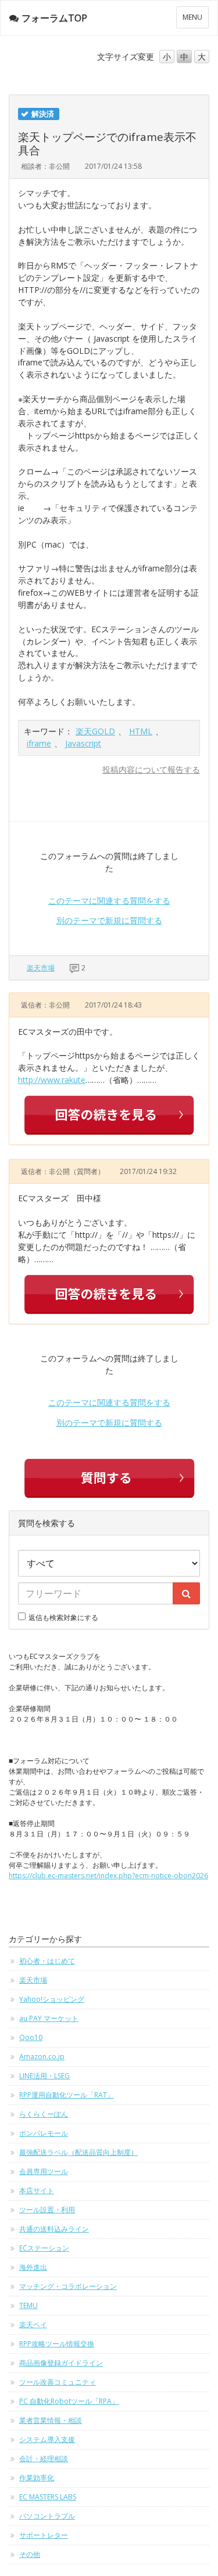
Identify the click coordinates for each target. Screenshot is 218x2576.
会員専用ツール (44, 2171)
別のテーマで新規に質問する (109, 920)
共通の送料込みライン (54, 2229)
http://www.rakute (52, 1080)
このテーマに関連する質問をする (109, 901)
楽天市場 (41, 968)
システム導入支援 (47, 2439)
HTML (141, 731)
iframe (39, 743)
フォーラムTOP (54, 18)
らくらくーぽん (44, 2114)
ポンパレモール (44, 2133)
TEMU (28, 2305)
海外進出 (33, 2267)
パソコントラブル (47, 2516)
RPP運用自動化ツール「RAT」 (67, 2095)
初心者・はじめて (47, 1961)
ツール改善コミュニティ (58, 2382)
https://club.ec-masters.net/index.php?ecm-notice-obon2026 (108, 1876)
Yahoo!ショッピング (52, 1999)
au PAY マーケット (49, 2018)
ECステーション (44, 2248)
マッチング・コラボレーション (68, 2286)
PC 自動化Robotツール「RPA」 (69, 2401)
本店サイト (37, 2191)
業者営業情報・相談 (51, 2420)
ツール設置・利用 (47, 2210)
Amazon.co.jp (42, 2057)
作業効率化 (37, 2478)
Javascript (83, 743)
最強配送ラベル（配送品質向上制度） (78, 2152)
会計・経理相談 (44, 2459)
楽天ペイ (33, 2325)
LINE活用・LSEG (44, 2076)
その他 (30, 2554)
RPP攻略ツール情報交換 (57, 2344)
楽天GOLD (95, 731)
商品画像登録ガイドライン (61, 2363)
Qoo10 (31, 2037)
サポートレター (44, 2535)
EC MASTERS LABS (48, 2497)
